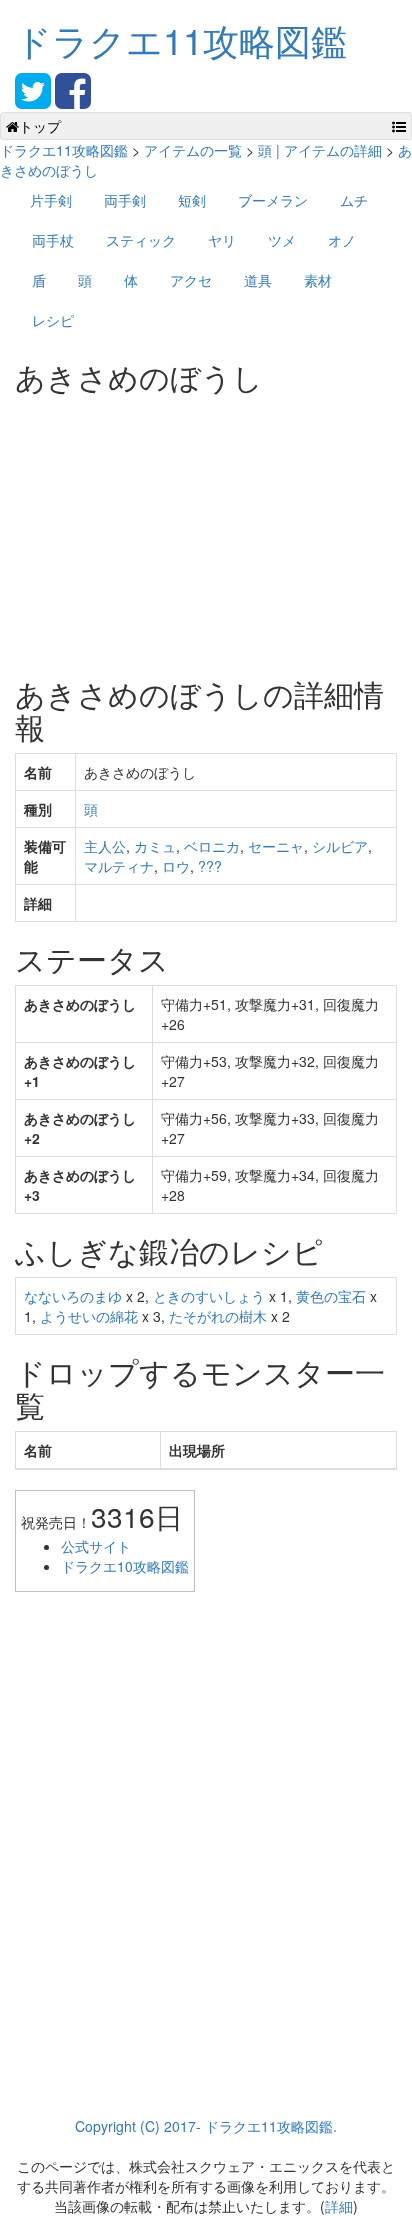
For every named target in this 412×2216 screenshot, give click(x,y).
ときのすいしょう (209, 1296)
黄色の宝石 (331, 1296)
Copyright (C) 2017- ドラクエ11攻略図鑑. (206, 2126)
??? (210, 866)
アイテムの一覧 (193, 150)
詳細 (339, 2206)
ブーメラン (273, 200)
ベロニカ (212, 846)
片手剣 (51, 200)
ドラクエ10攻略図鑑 (125, 1566)
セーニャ (276, 846)
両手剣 (125, 200)
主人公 (105, 846)
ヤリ (222, 240)
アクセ (191, 280)
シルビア (340, 846)
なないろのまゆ (73, 1296)
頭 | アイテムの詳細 (320, 150)
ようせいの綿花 (89, 1316)
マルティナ (119, 866)
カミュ (155, 846)
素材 (318, 280)
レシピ (53, 320)
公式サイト (96, 1546)
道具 (258, 280)
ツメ (282, 240)
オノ (342, 240)
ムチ (354, 200)
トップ (40, 126)
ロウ (176, 866)
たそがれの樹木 (218, 1316)
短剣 (192, 200)
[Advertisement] (165, 528)
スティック (141, 240)
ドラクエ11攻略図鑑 (181, 39)
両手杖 (53, 240)
